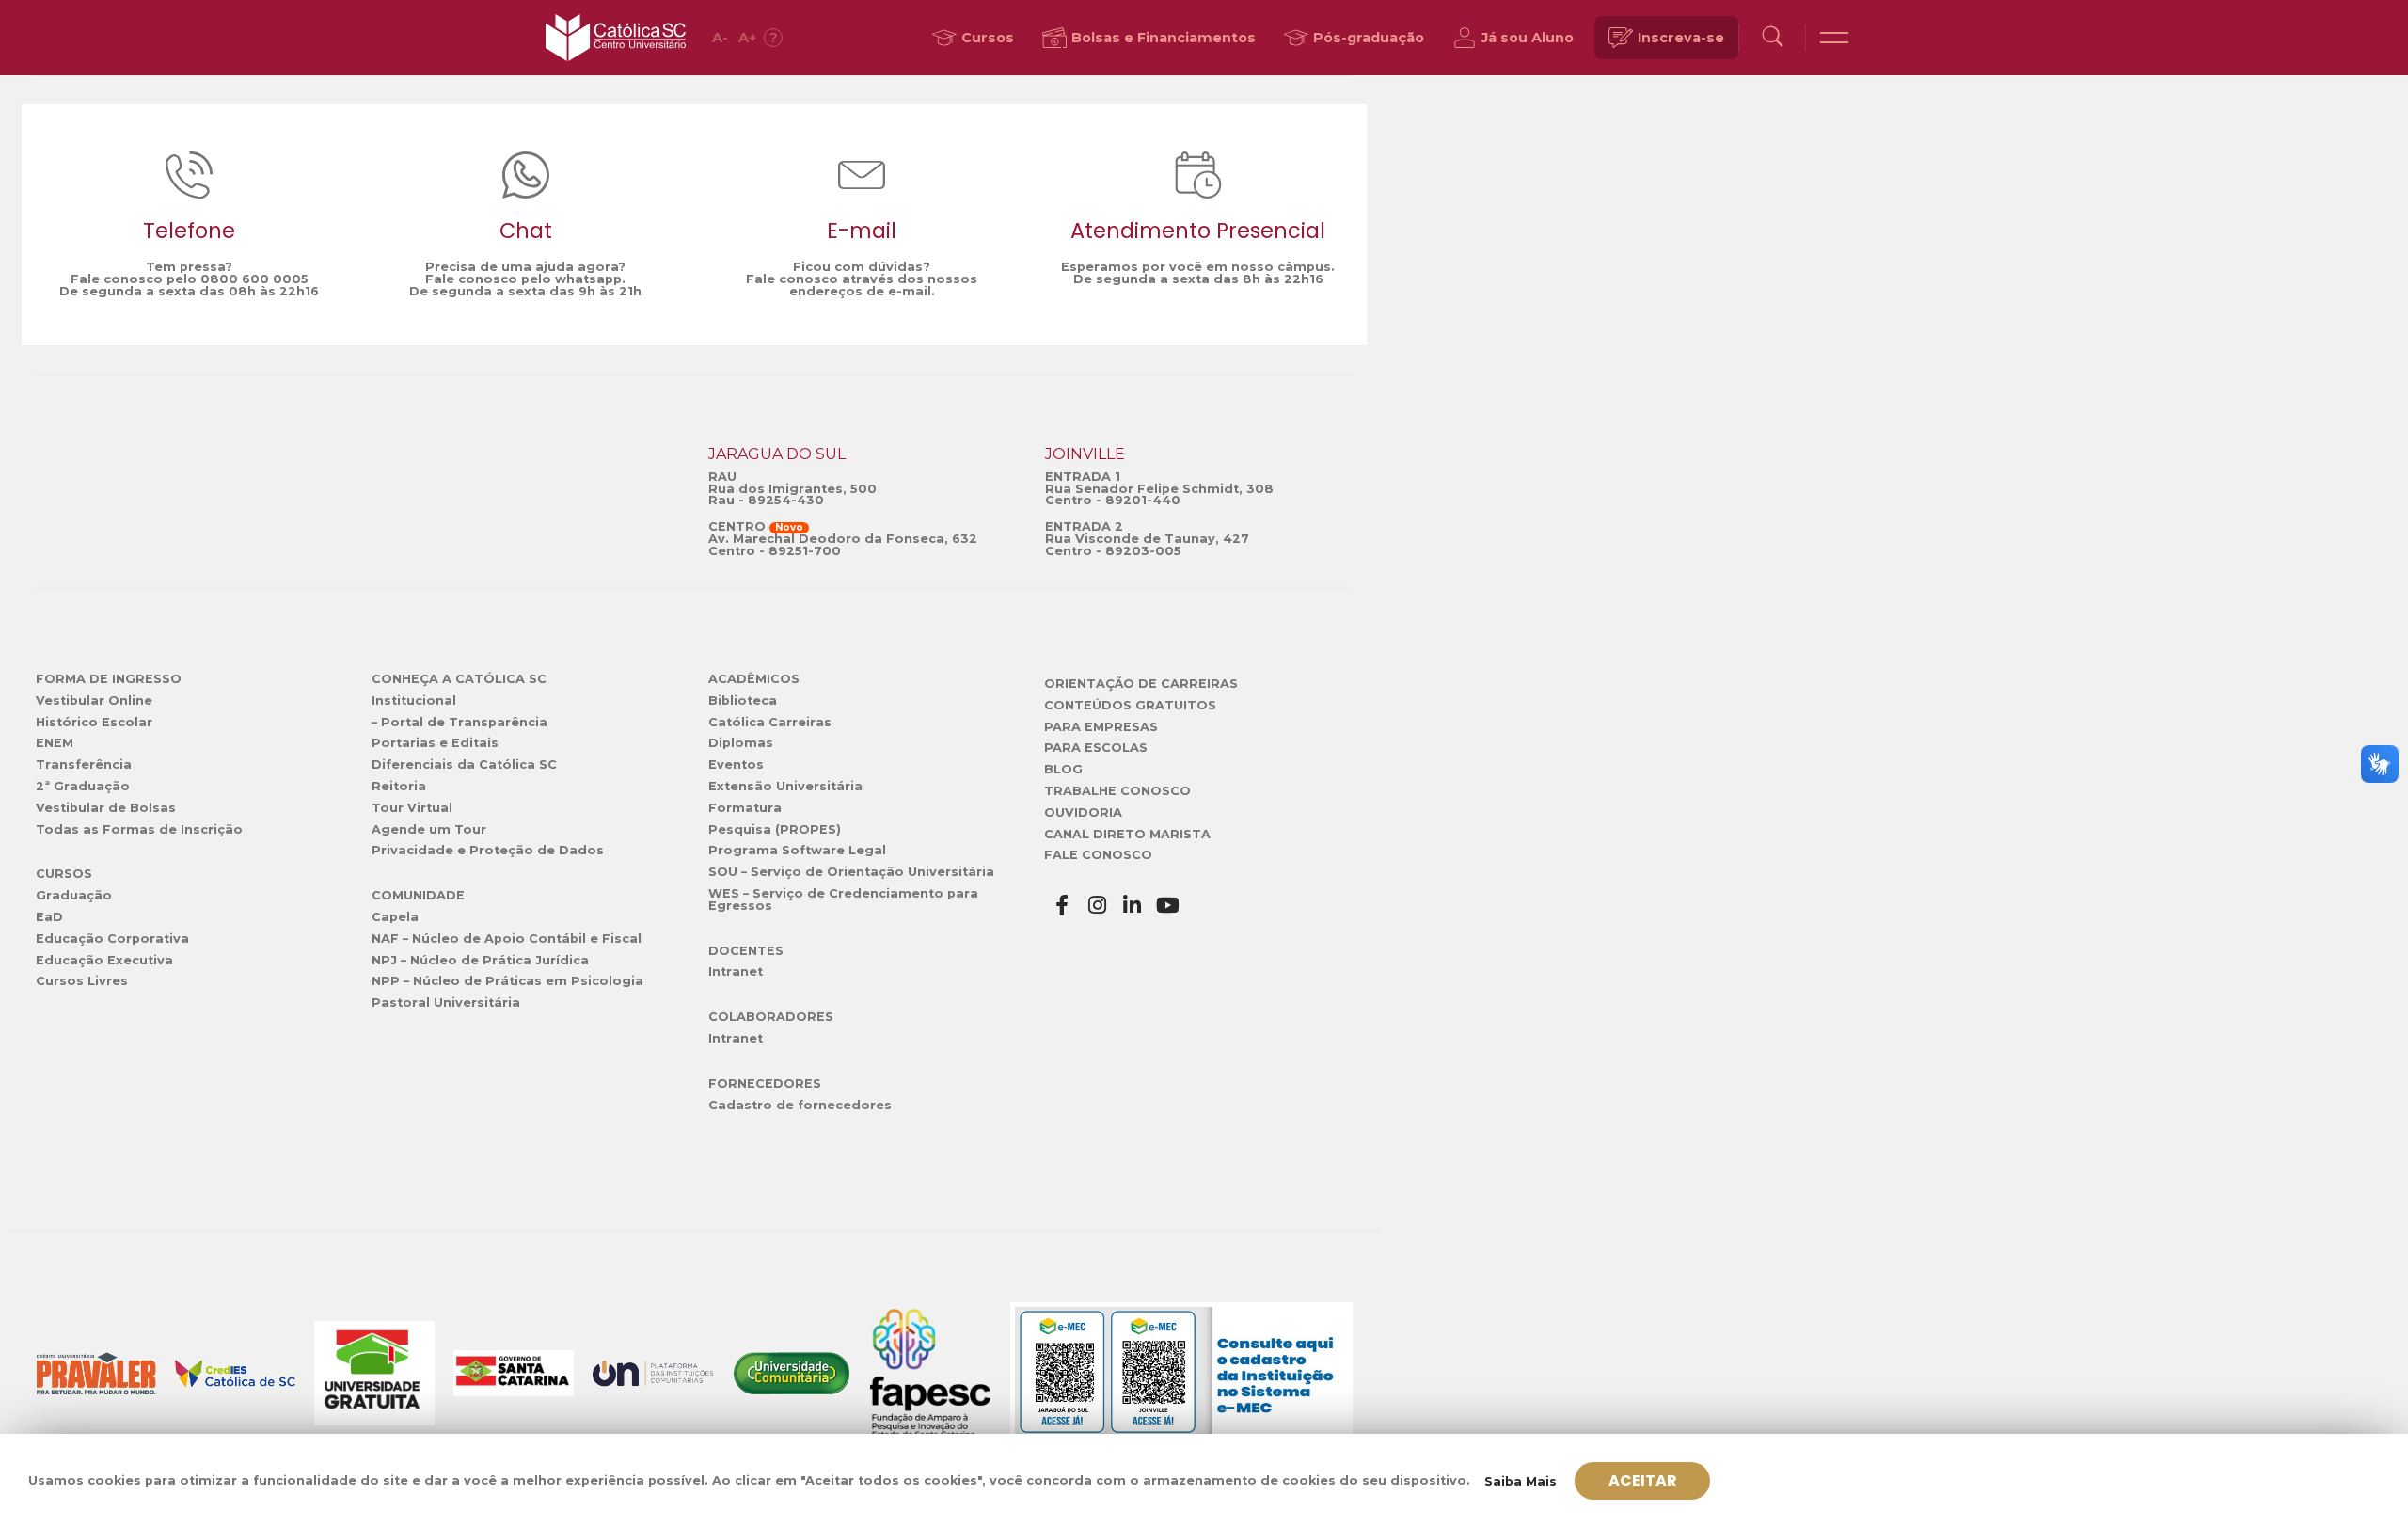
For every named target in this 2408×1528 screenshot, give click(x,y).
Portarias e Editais (435, 743)
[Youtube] (1168, 906)
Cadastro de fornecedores (800, 1105)
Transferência (84, 764)
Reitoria (399, 786)
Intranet (736, 971)
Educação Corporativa (112, 939)
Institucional (414, 700)
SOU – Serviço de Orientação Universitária (851, 872)
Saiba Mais (1521, 1481)
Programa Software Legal (797, 850)
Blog (1063, 769)
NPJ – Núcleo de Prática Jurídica (480, 960)
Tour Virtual (412, 808)
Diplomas (741, 743)
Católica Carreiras (770, 722)
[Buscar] (1772, 38)
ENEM (55, 743)
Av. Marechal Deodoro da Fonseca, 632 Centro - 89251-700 (843, 545)
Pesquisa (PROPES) (775, 829)
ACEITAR (1643, 1480)
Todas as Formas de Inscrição (139, 829)
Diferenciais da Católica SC (464, 764)
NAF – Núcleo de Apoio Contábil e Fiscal (507, 939)
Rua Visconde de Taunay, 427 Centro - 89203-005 (1147, 545)
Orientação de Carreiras (1141, 684)
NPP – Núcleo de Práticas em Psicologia (507, 981)
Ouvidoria (1083, 812)
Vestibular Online (94, 700)
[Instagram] (1098, 906)
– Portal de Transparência (459, 722)
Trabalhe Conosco (1117, 791)
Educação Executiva (104, 960)
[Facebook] (1062, 906)
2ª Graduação (83, 786)
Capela (395, 917)
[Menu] (1834, 38)
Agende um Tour (429, 829)
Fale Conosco (1098, 855)
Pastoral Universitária (446, 1003)
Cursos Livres (82, 981)
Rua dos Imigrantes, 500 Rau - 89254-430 (792, 495)
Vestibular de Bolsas (106, 808)
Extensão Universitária (785, 786)
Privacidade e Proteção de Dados (488, 850)
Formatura (745, 808)
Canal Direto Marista (1127, 834)
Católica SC (616, 38)
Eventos (736, 764)
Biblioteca (743, 700)
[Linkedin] (1133, 906)
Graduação (74, 895)
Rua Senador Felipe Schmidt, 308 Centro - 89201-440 (1159, 495)
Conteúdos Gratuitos (1130, 705)
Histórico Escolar (94, 722)
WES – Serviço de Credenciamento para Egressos (843, 899)
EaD (49, 917)
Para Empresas (1101, 727)
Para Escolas (1096, 748)
